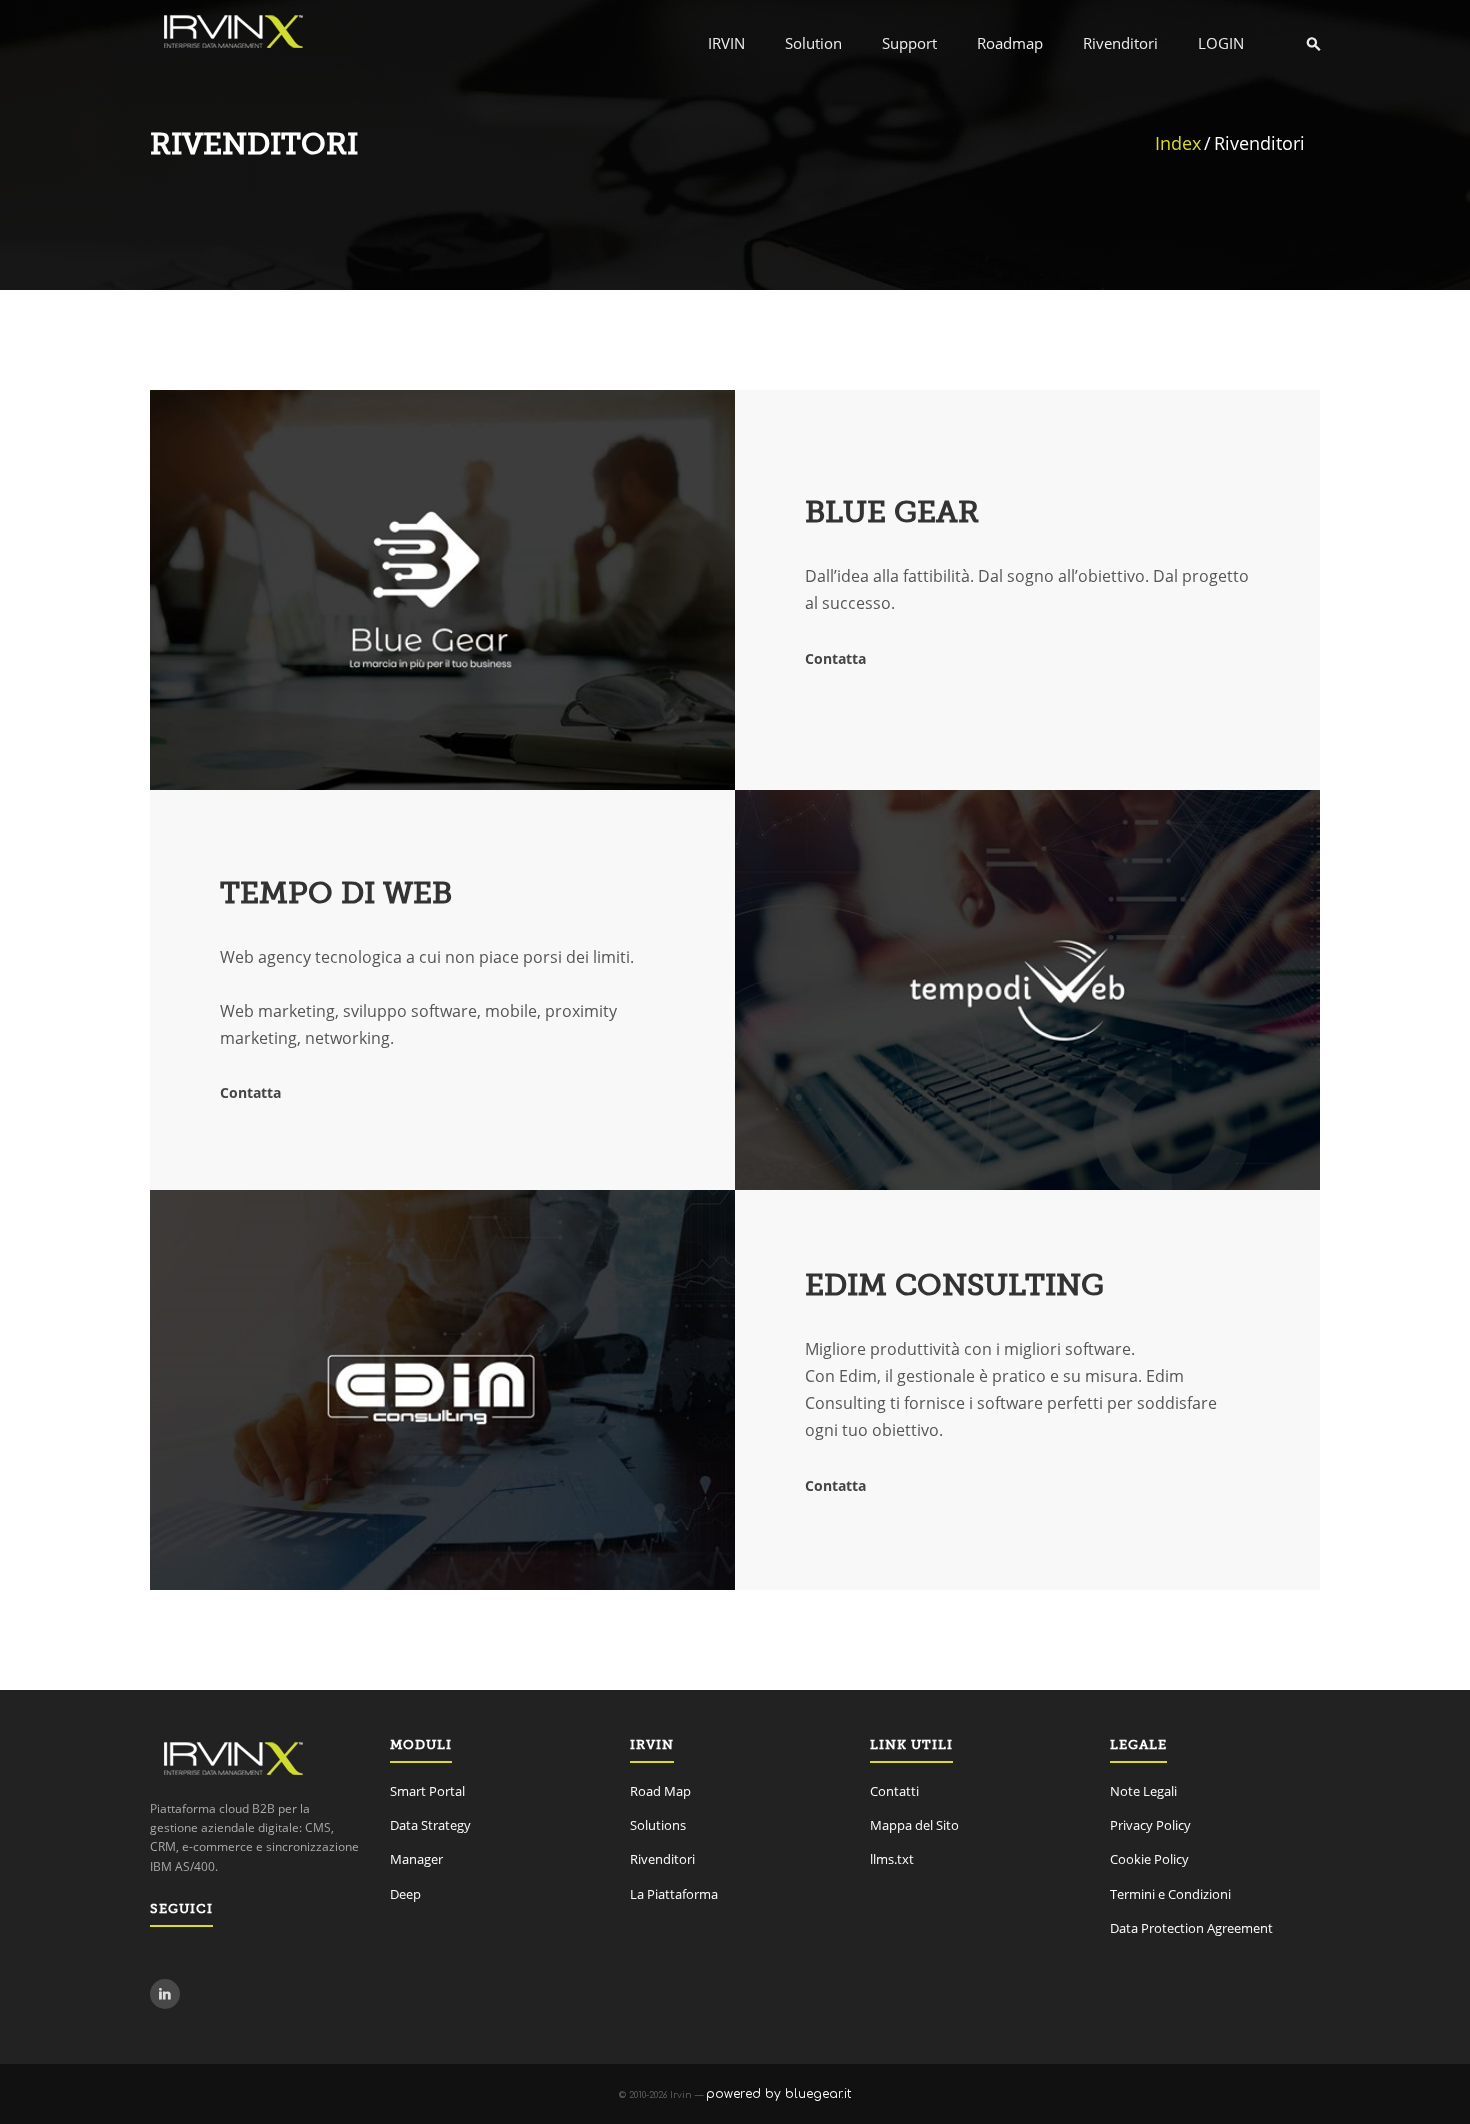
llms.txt (892, 1859)
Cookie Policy (1149, 1859)
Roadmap (1010, 43)
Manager (416, 1859)
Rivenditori (1120, 43)
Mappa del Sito (914, 1825)
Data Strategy (430, 1825)
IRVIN (726, 43)
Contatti (894, 1791)
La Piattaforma (674, 1894)
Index (1178, 143)
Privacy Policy (1150, 1825)
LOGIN (1221, 43)
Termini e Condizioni (1170, 1894)
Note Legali (1143, 1791)
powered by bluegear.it (778, 2094)
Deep (405, 1894)
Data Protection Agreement (1191, 1928)
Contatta (835, 658)
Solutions (658, 1825)
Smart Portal (427, 1791)
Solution (813, 43)
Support (909, 43)
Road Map (660, 1791)
